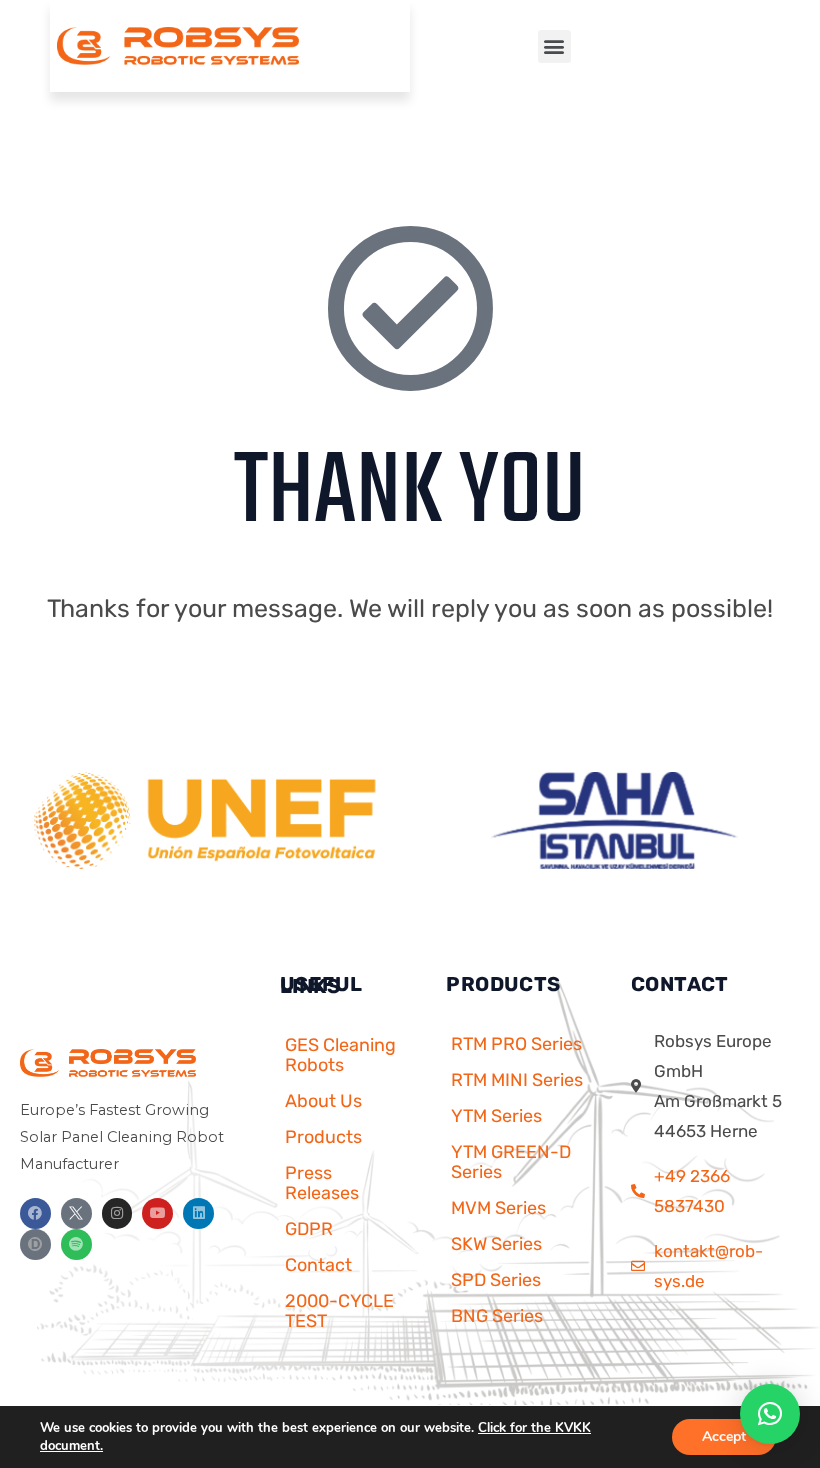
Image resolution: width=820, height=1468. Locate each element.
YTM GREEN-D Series (511, 1162)
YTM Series (496, 1116)
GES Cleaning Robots (340, 1055)
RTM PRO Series (516, 1044)
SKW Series (496, 1244)
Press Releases (322, 1183)
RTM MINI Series (517, 1080)
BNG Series (497, 1316)
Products (323, 1137)
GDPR (309, 1229)
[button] (554, 46)
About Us (323, 1101)
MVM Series (498, 1208)
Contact (318, 1265)
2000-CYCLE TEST (339, 1311)
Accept (724, 1436)
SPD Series (496, 1280)
